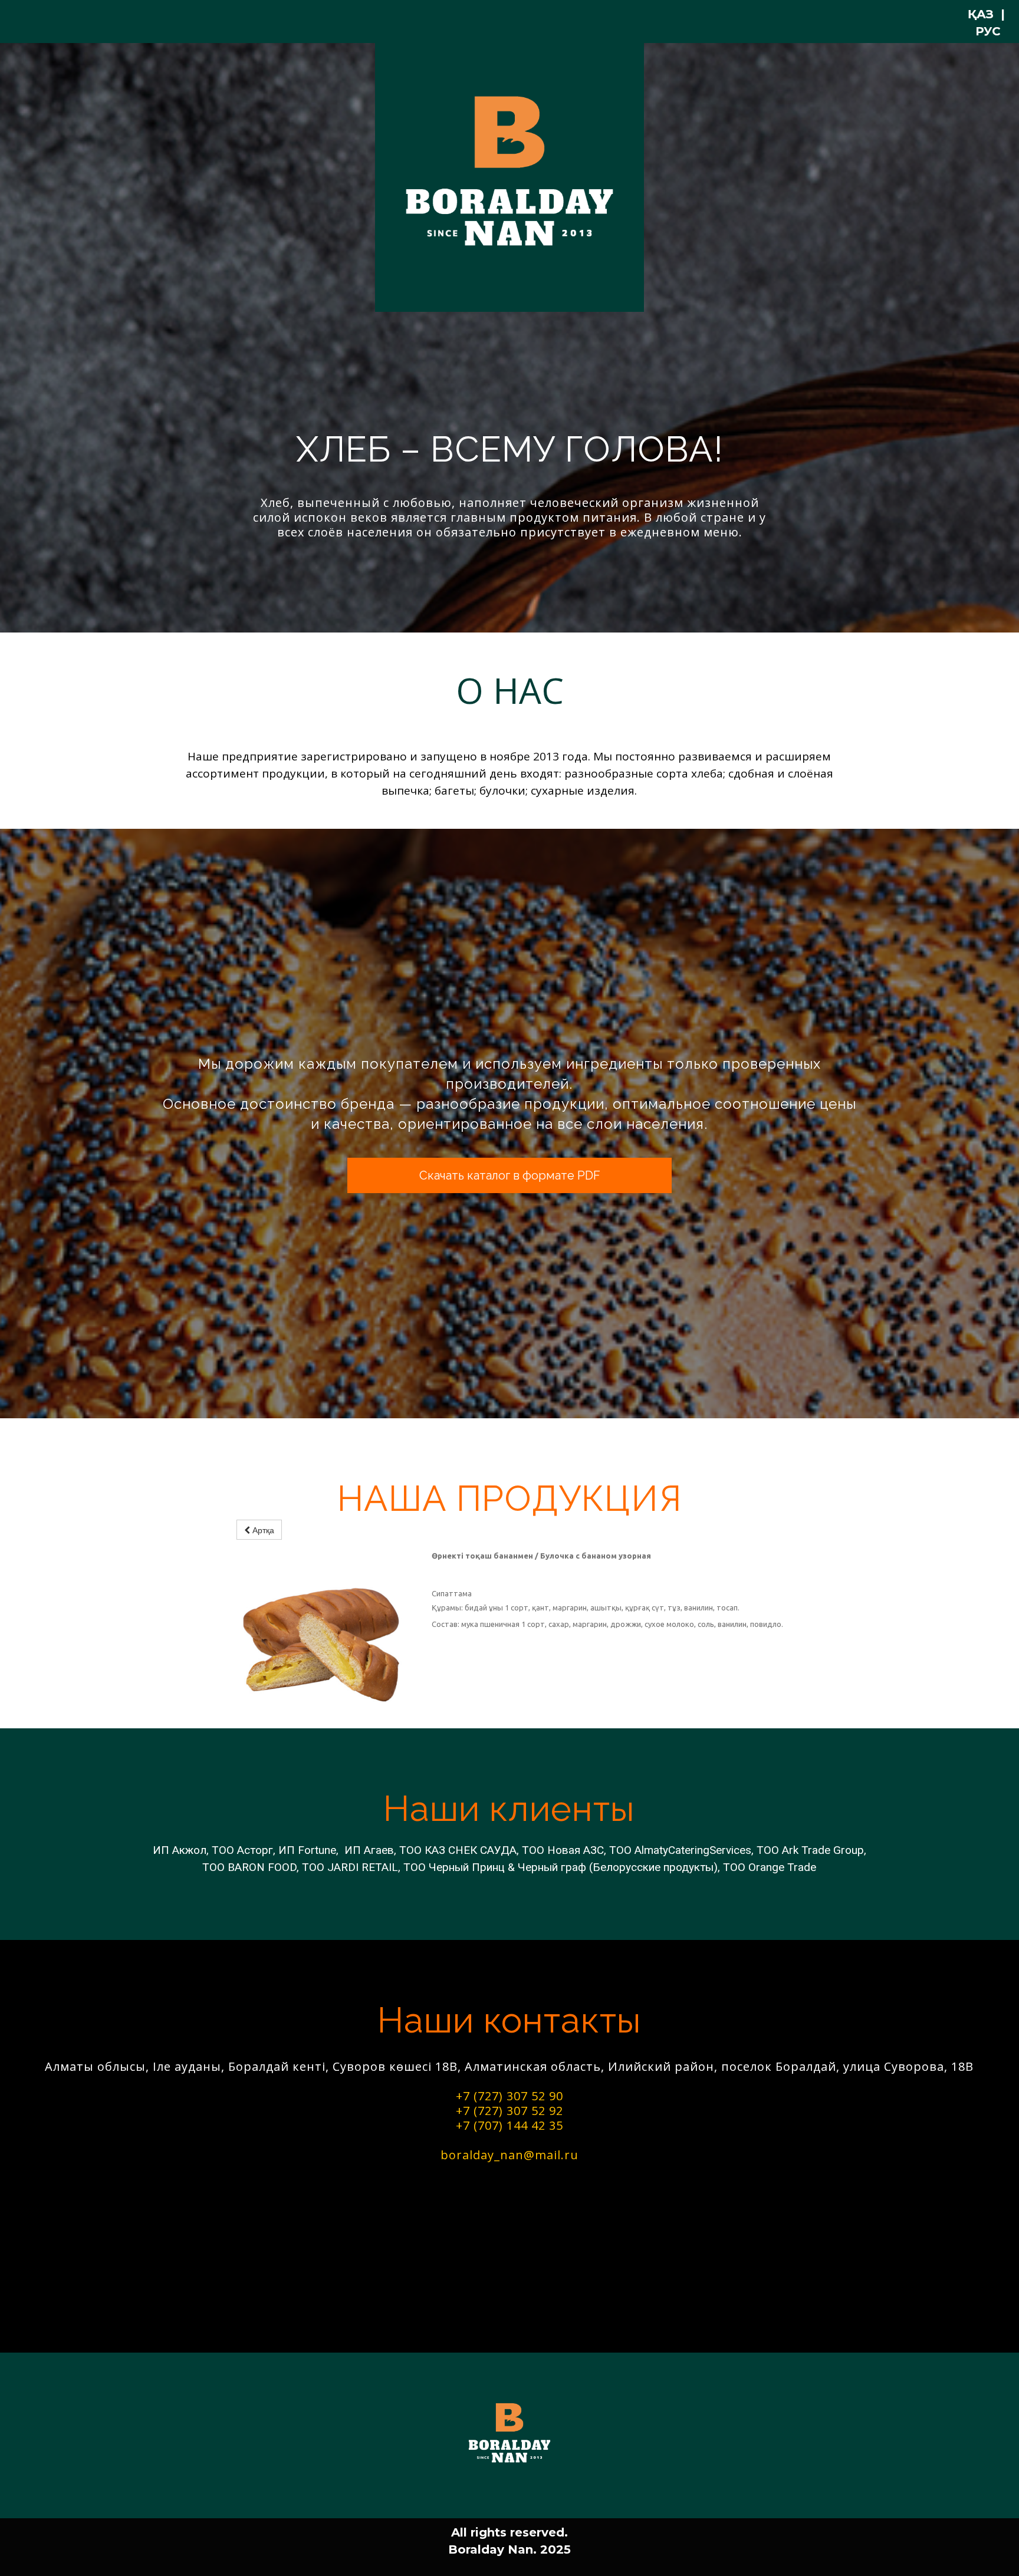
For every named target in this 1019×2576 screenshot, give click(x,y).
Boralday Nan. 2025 (509, 2549)
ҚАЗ (981, 14)
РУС (988, 31)
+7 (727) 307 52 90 (509, 2096)
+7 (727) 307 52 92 (509, 2111)
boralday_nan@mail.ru (509, 2155)
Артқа (262, 1530)
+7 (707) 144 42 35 (509, 2125)
